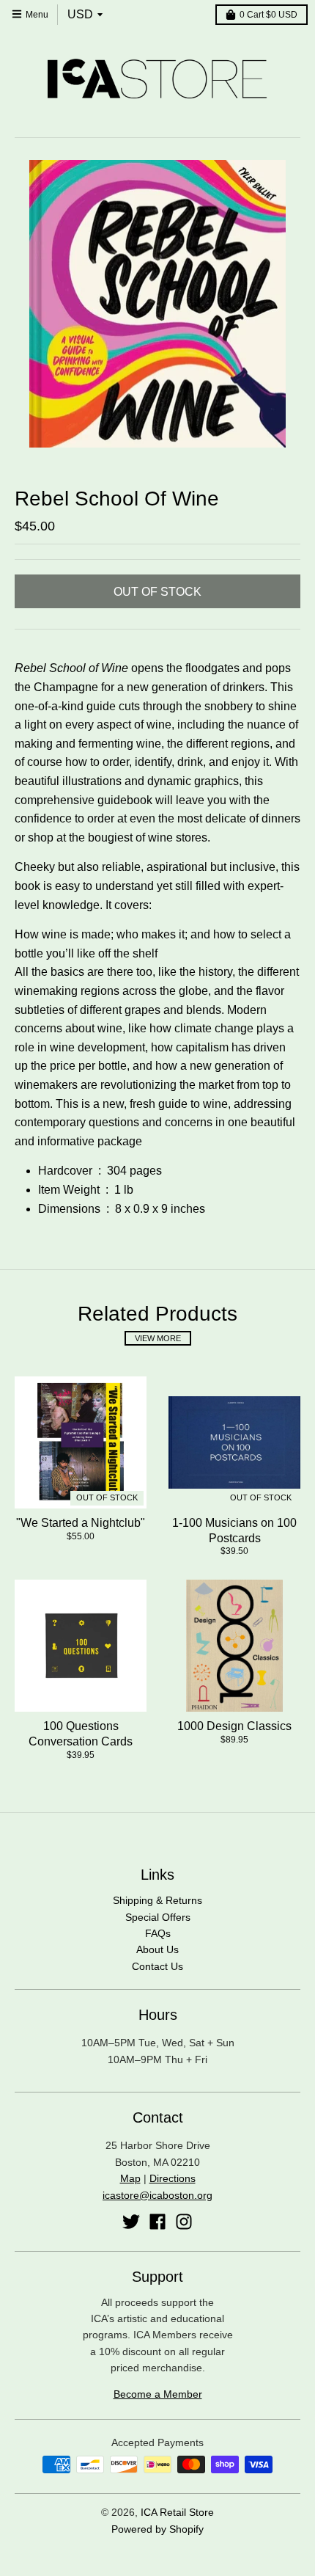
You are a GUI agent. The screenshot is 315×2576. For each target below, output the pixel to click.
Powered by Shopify (157, 2529)
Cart (268, 15)
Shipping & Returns (157, 1900)
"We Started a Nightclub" (81, 1523)
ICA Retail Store (177, 2512)
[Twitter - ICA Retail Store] (131, 2222)
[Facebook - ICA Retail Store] (157, 2222)
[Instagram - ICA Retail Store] (184, 2222)
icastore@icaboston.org (157, 2195)
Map (130, 2178)
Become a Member (158, 2394)
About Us (157, 1949)
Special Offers (158, 1917)
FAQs (158, 1933)
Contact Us (157, 1966)
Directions (173, 2178)
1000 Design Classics (234, 1726)
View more (158, 1338)
